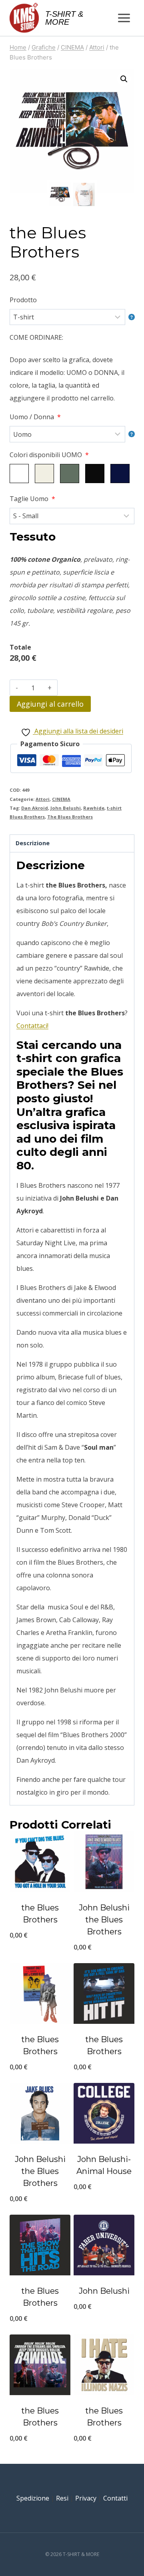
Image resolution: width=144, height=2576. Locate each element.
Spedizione (33, 2498)
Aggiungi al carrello (50, 704)
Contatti (115, 2498)
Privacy (86, 2498)
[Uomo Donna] (72, 434)
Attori (43, 799)
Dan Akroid (35, 808)
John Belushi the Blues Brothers (104, 1920)
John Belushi (66, 808)
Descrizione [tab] (33, 843)
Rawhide (94, 808)
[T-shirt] (72, 317)
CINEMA (61, 799)
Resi (62, 2498)
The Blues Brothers (70, 817)
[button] (124, 79)
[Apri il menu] (124, 18)
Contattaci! (32, 1026)
